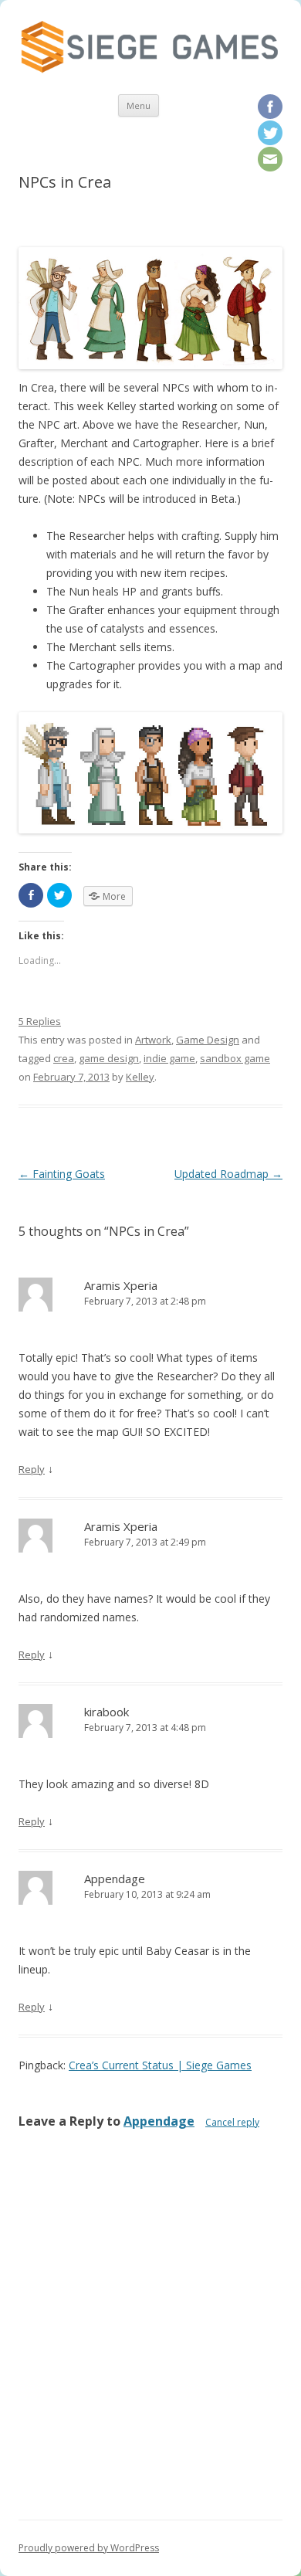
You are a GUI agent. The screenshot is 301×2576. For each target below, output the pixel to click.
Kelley (140, 1077)
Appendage (159, 2121)
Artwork (153, 1040)
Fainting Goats (62, 1174)
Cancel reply (232, 2122)
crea (64, 1058)
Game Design (208, 1040)
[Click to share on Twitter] (59, 895)
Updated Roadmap (228, 1174)
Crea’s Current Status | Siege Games (160, 2065)
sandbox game (235, 1058)
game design (109, 1058)
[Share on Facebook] (31, 895)
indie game (169, 1058)
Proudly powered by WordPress (89, 2548)
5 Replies (40, 1021)
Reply (32, 1469)
